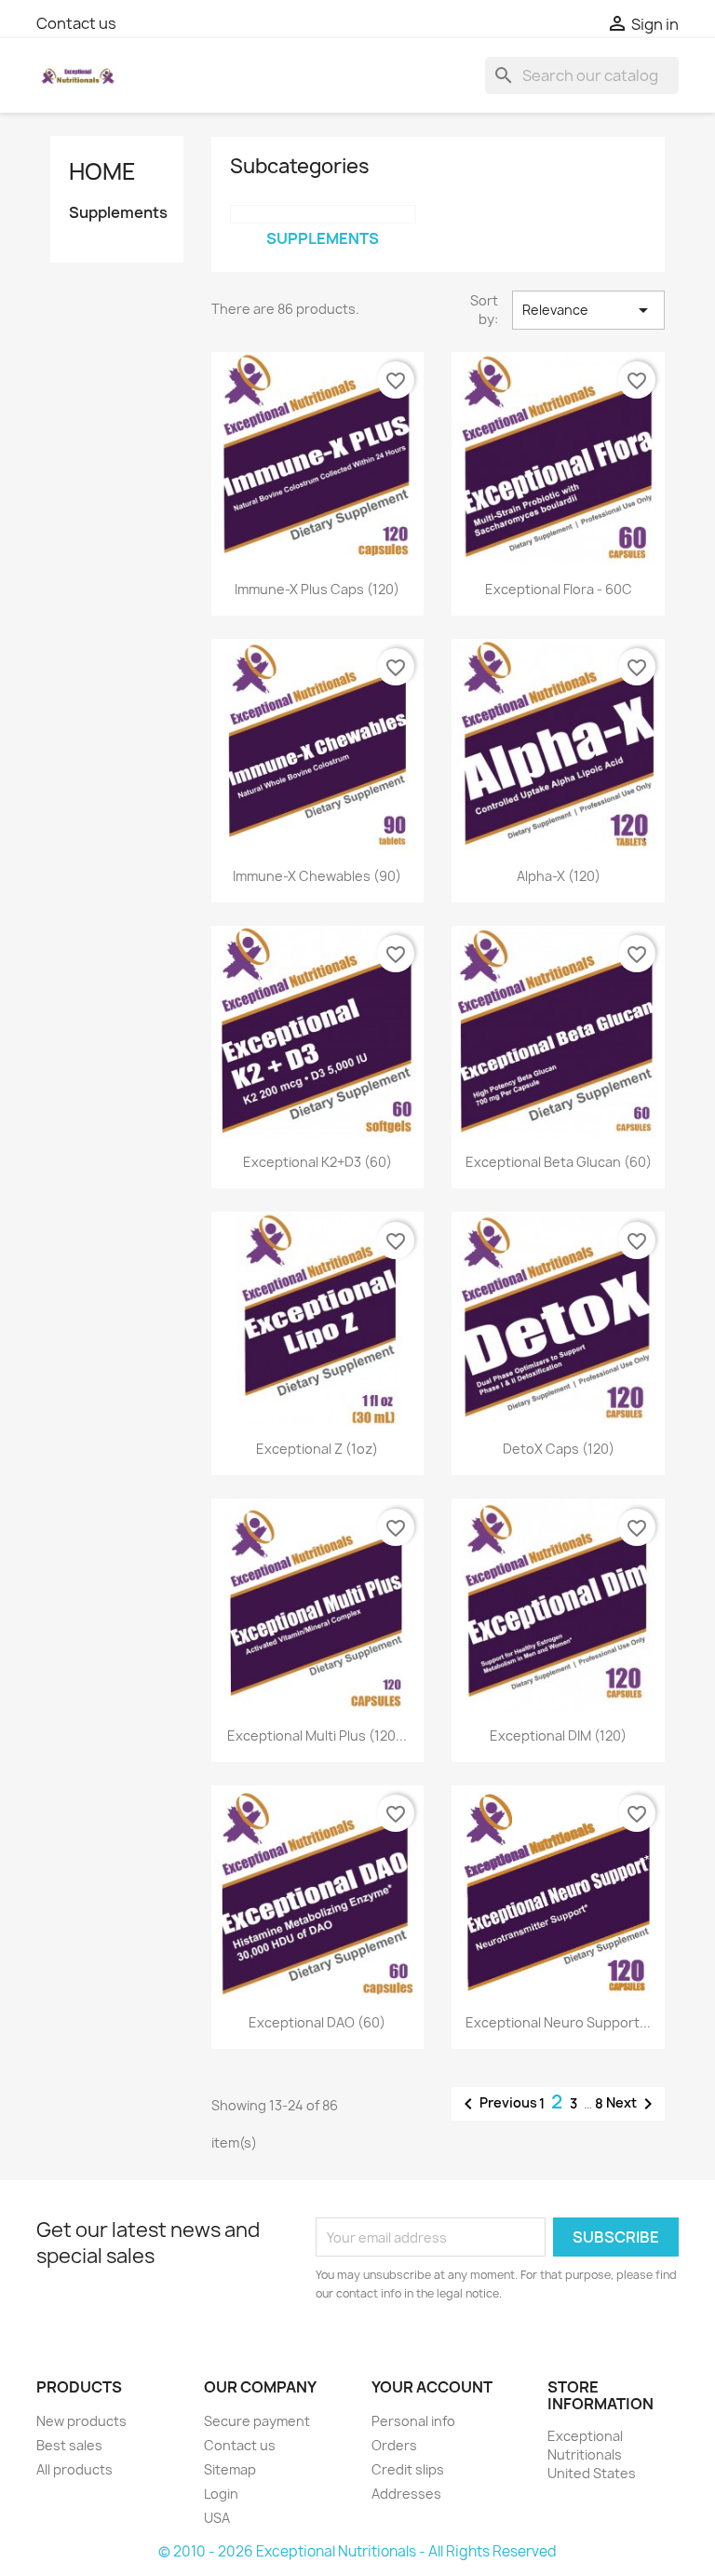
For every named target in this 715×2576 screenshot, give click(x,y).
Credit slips (408, 2469)
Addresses (406, 2494)
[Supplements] (323, 214)
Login (221, 2494)
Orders (394, 2445)
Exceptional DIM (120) (558, 1735)
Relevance (588, 310)
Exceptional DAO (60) (317, 2022)
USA (217, 2518)
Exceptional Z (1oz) (317, 1449)
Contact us (76, 23)
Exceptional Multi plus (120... (317, 1735)
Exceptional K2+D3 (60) (317, 1162)
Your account (432, 2387)
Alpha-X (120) (559, 876)
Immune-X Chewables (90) (317, 876)
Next (633, 2104)
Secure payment (257, 2421)
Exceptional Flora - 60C (559, 589)
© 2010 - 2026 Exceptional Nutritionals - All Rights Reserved (357, 2551)
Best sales (69, 2445)
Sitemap (230, 2469)
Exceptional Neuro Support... (558, 2022)
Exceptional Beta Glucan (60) (559, 1162)
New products (81, 2421)
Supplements (117, 213)
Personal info (413, 2421)
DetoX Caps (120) (559, 1449)
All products (74, 2469)
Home (102, 171)
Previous (497, 2104)
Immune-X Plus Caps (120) (317, 589)
